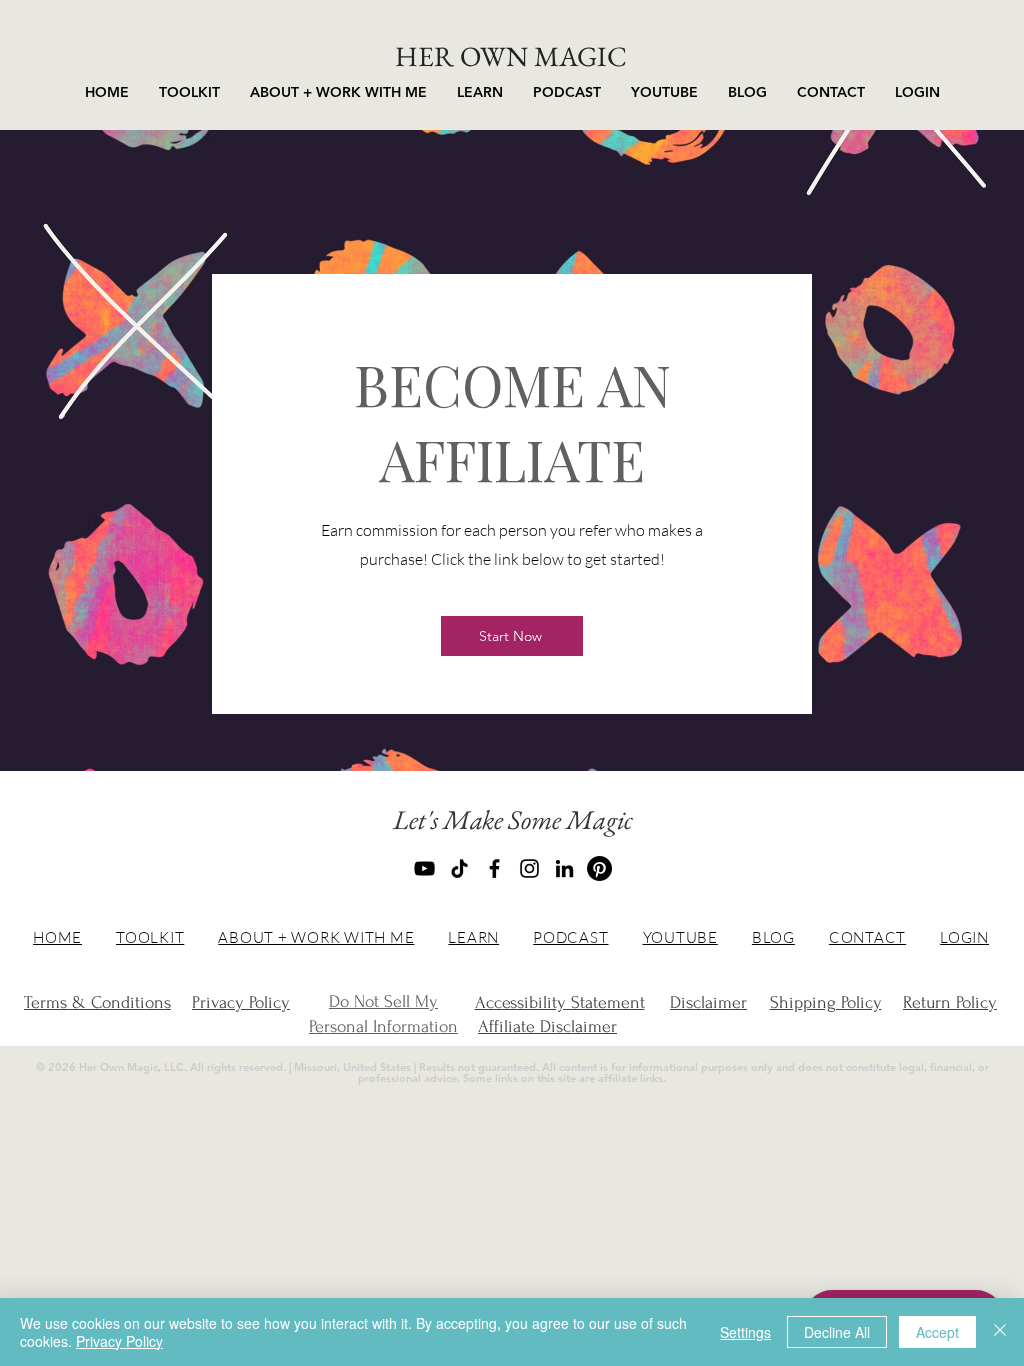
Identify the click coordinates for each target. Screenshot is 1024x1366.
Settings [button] (745, 1332)
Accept (937, 1332)
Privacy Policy (119, 1341)
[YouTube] (424, 868)
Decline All (837, 1332)
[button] (338, 92)
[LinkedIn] (564, 868)
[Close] (1000, 1332)
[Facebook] (494, 868)
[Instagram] (529, 868)
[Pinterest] (599, 868)
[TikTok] (459, 868)
